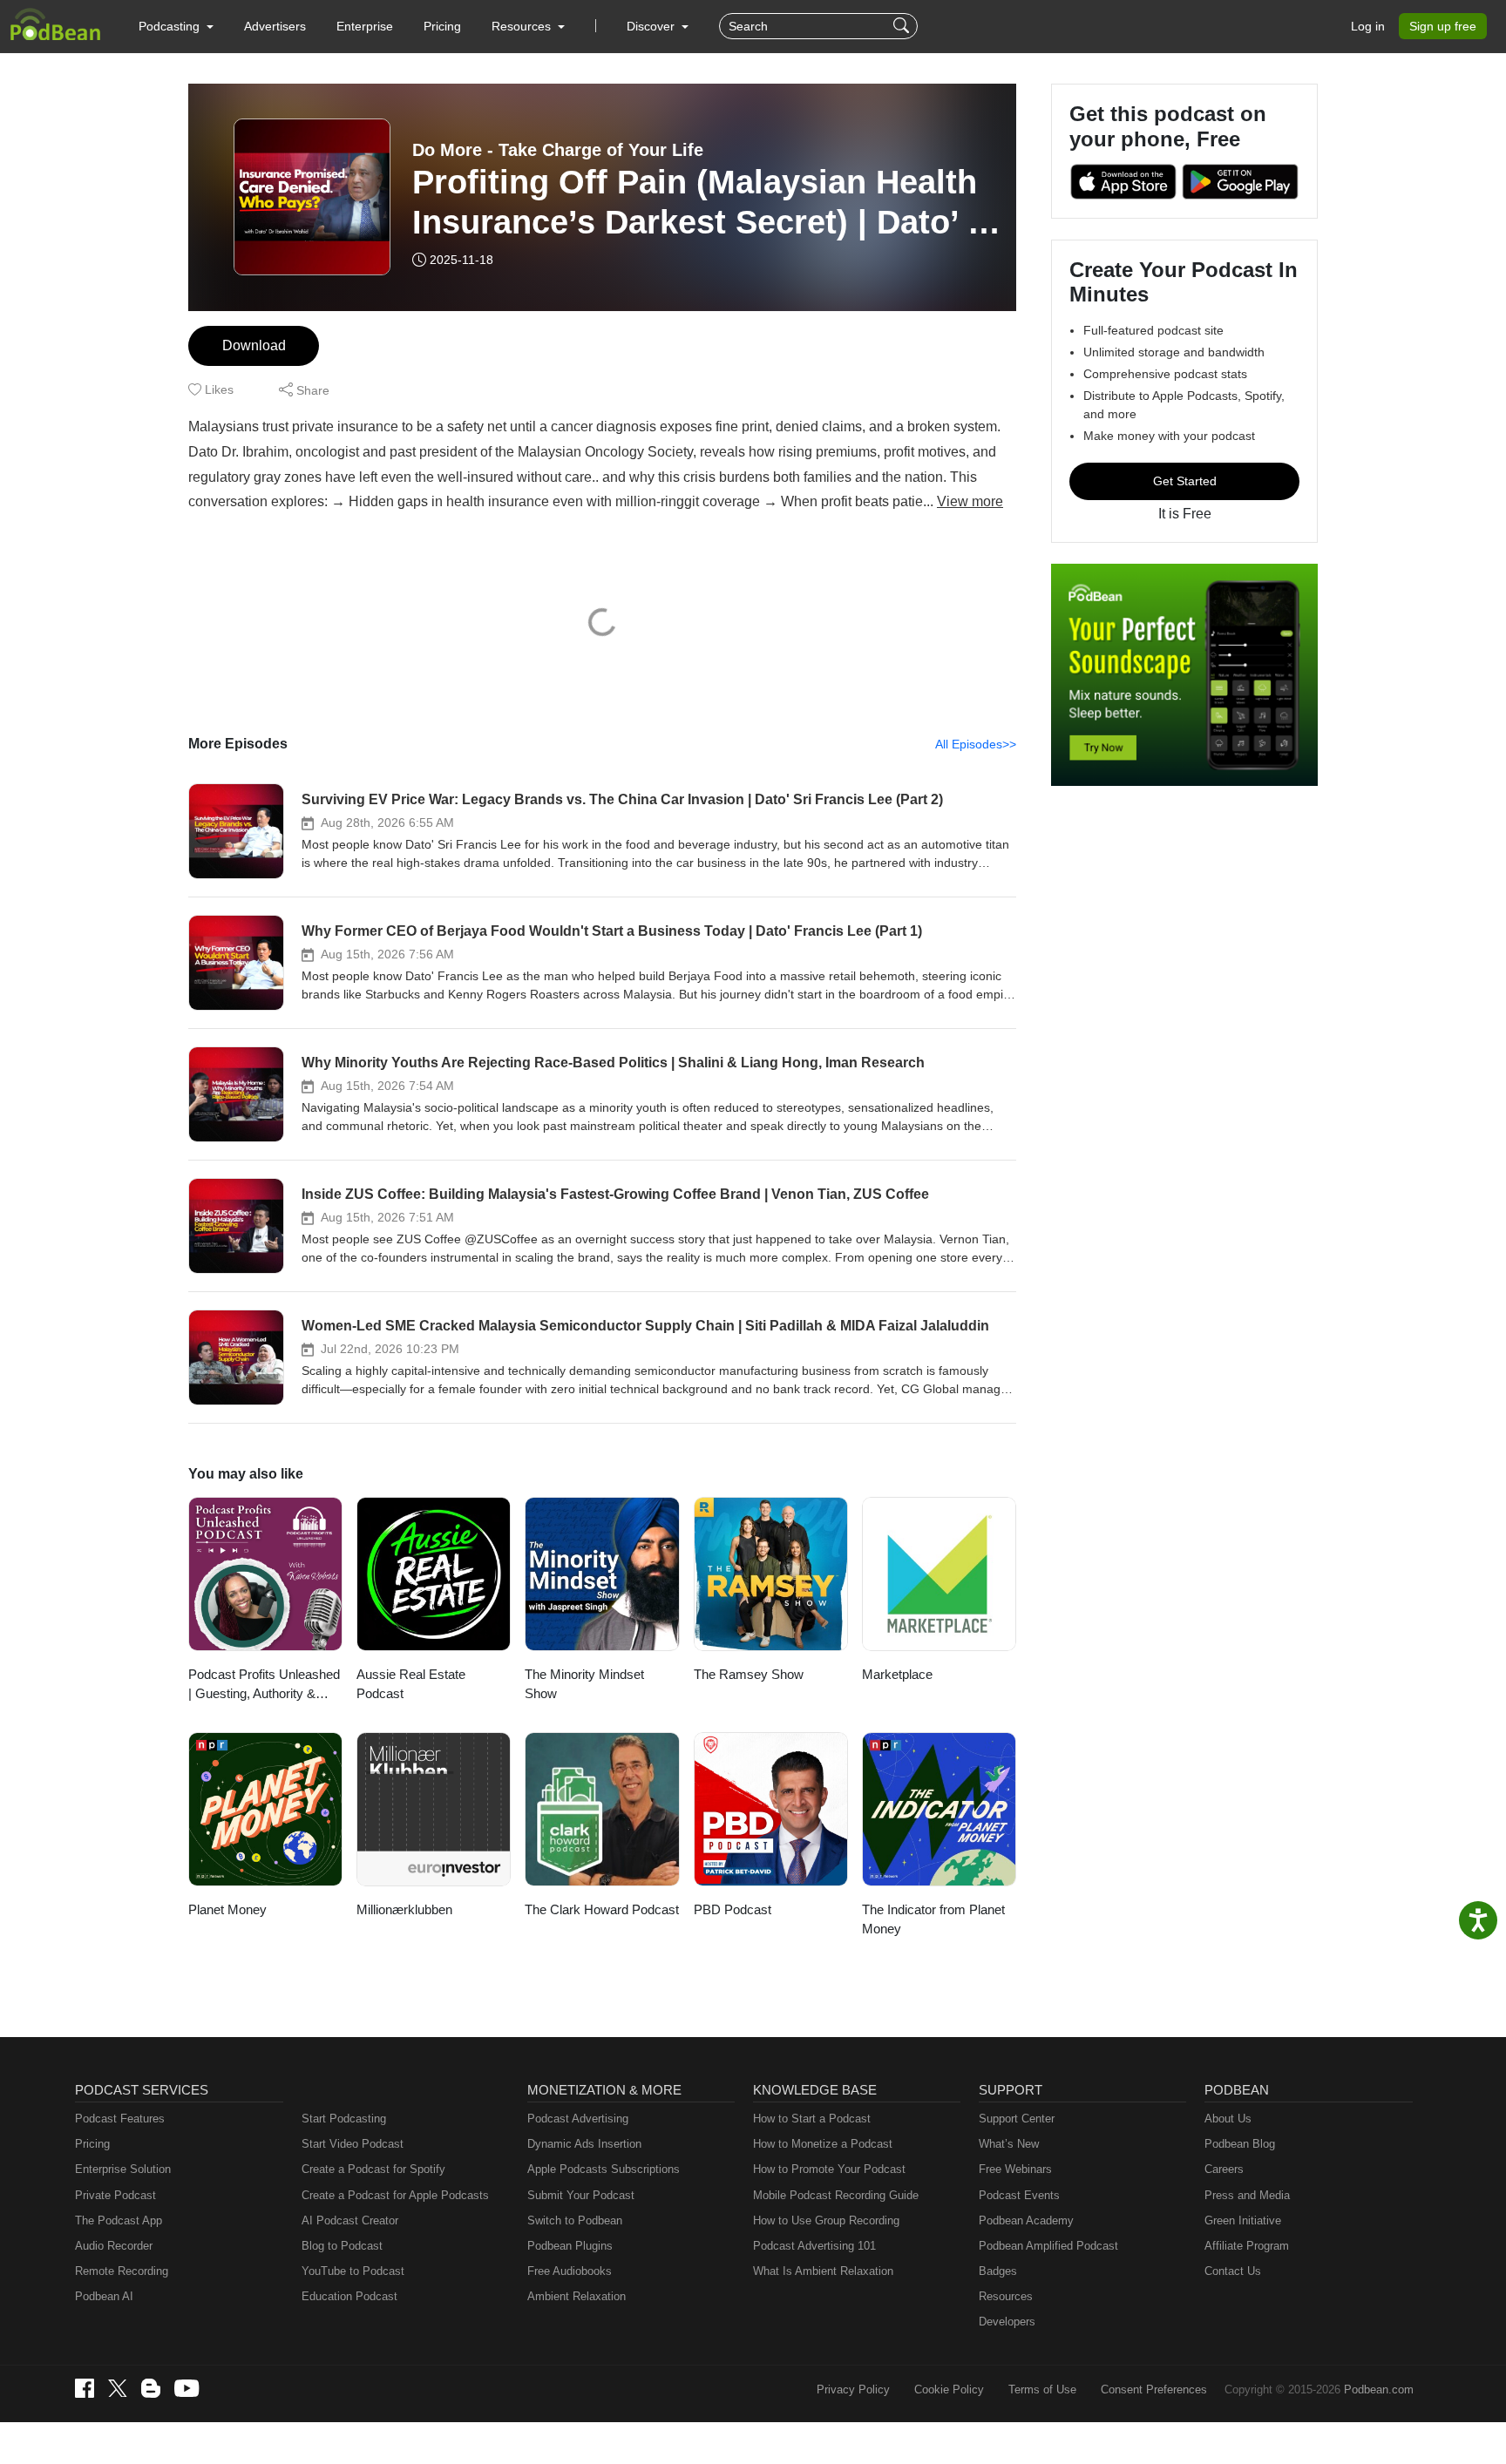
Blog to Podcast (342, 2246)
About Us (1228, 2119)
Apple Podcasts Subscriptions (604, 2169)
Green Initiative (1243, 2220)
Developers (1007, 2322)
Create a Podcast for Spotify (373, 2169)
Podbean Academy (1026, 2220)
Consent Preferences (1154, 2390)
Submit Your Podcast (581, 2195)
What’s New (1009, 2144)
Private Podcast (115, 2195)
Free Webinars (1015, 2169)
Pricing (442, 26)
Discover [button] (652, 26)
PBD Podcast (733, 1909)
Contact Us (1233, 2271)
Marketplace (897, 1674)
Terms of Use (1042, 2390)
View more (970, 501)
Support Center (1017, 2119)
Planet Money (227, 1909)
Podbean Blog (1240, 2144)
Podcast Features (120, 2119)
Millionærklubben (404, 1909)
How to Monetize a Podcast (823, 2144)
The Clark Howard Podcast (602, 1909)
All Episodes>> (976, 744)
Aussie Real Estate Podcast (411, 1684)
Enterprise (365, 26)
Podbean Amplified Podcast (1048, 2246)
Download (254, 345)
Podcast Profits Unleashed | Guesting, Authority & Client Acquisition (264, 1686)
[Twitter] (118, 2389)
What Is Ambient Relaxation (823, 2271)
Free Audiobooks (570, 2271)
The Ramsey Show (749, 1674)
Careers (1224, 2169)
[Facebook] (85, 2388)
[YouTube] (187, 2388)
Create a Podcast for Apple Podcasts (395, 2195)
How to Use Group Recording (826, 2220)
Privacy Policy (853, 2390)
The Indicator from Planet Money (933, 1919)
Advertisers (275, 26)
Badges (998, 2271)
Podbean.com (1379, 2390)
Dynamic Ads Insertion (584, 2144)
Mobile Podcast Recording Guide (836, 2195)
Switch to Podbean (575, 2220)
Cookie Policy (949, 2390)
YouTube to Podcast (353, 2271)
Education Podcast (349, 2296)
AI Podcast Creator (350, 2220)
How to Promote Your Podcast (829, 2169)
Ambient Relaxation (577, 2296)
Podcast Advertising (578, 2119)
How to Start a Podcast (812, 2119)
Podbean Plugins (570, 2246)
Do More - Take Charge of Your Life (558, 150)
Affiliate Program (1247, 2246)
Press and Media (1247, 2195)
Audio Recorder (114, 2246)
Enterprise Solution (123, 2169)
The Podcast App (119, 2220)
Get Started (1185, 481)
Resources (1006, 2296)
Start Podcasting (344, 2119)
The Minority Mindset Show (584, 1684)
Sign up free (1443, 26)
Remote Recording (122, 2271)
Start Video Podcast (353, 2144)
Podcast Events (1019, 2195)
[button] (176, 26)
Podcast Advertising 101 (814, 2246)
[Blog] (151, 2388)
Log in (1368, 26)
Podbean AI (104, 2296)
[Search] (903, 26)
